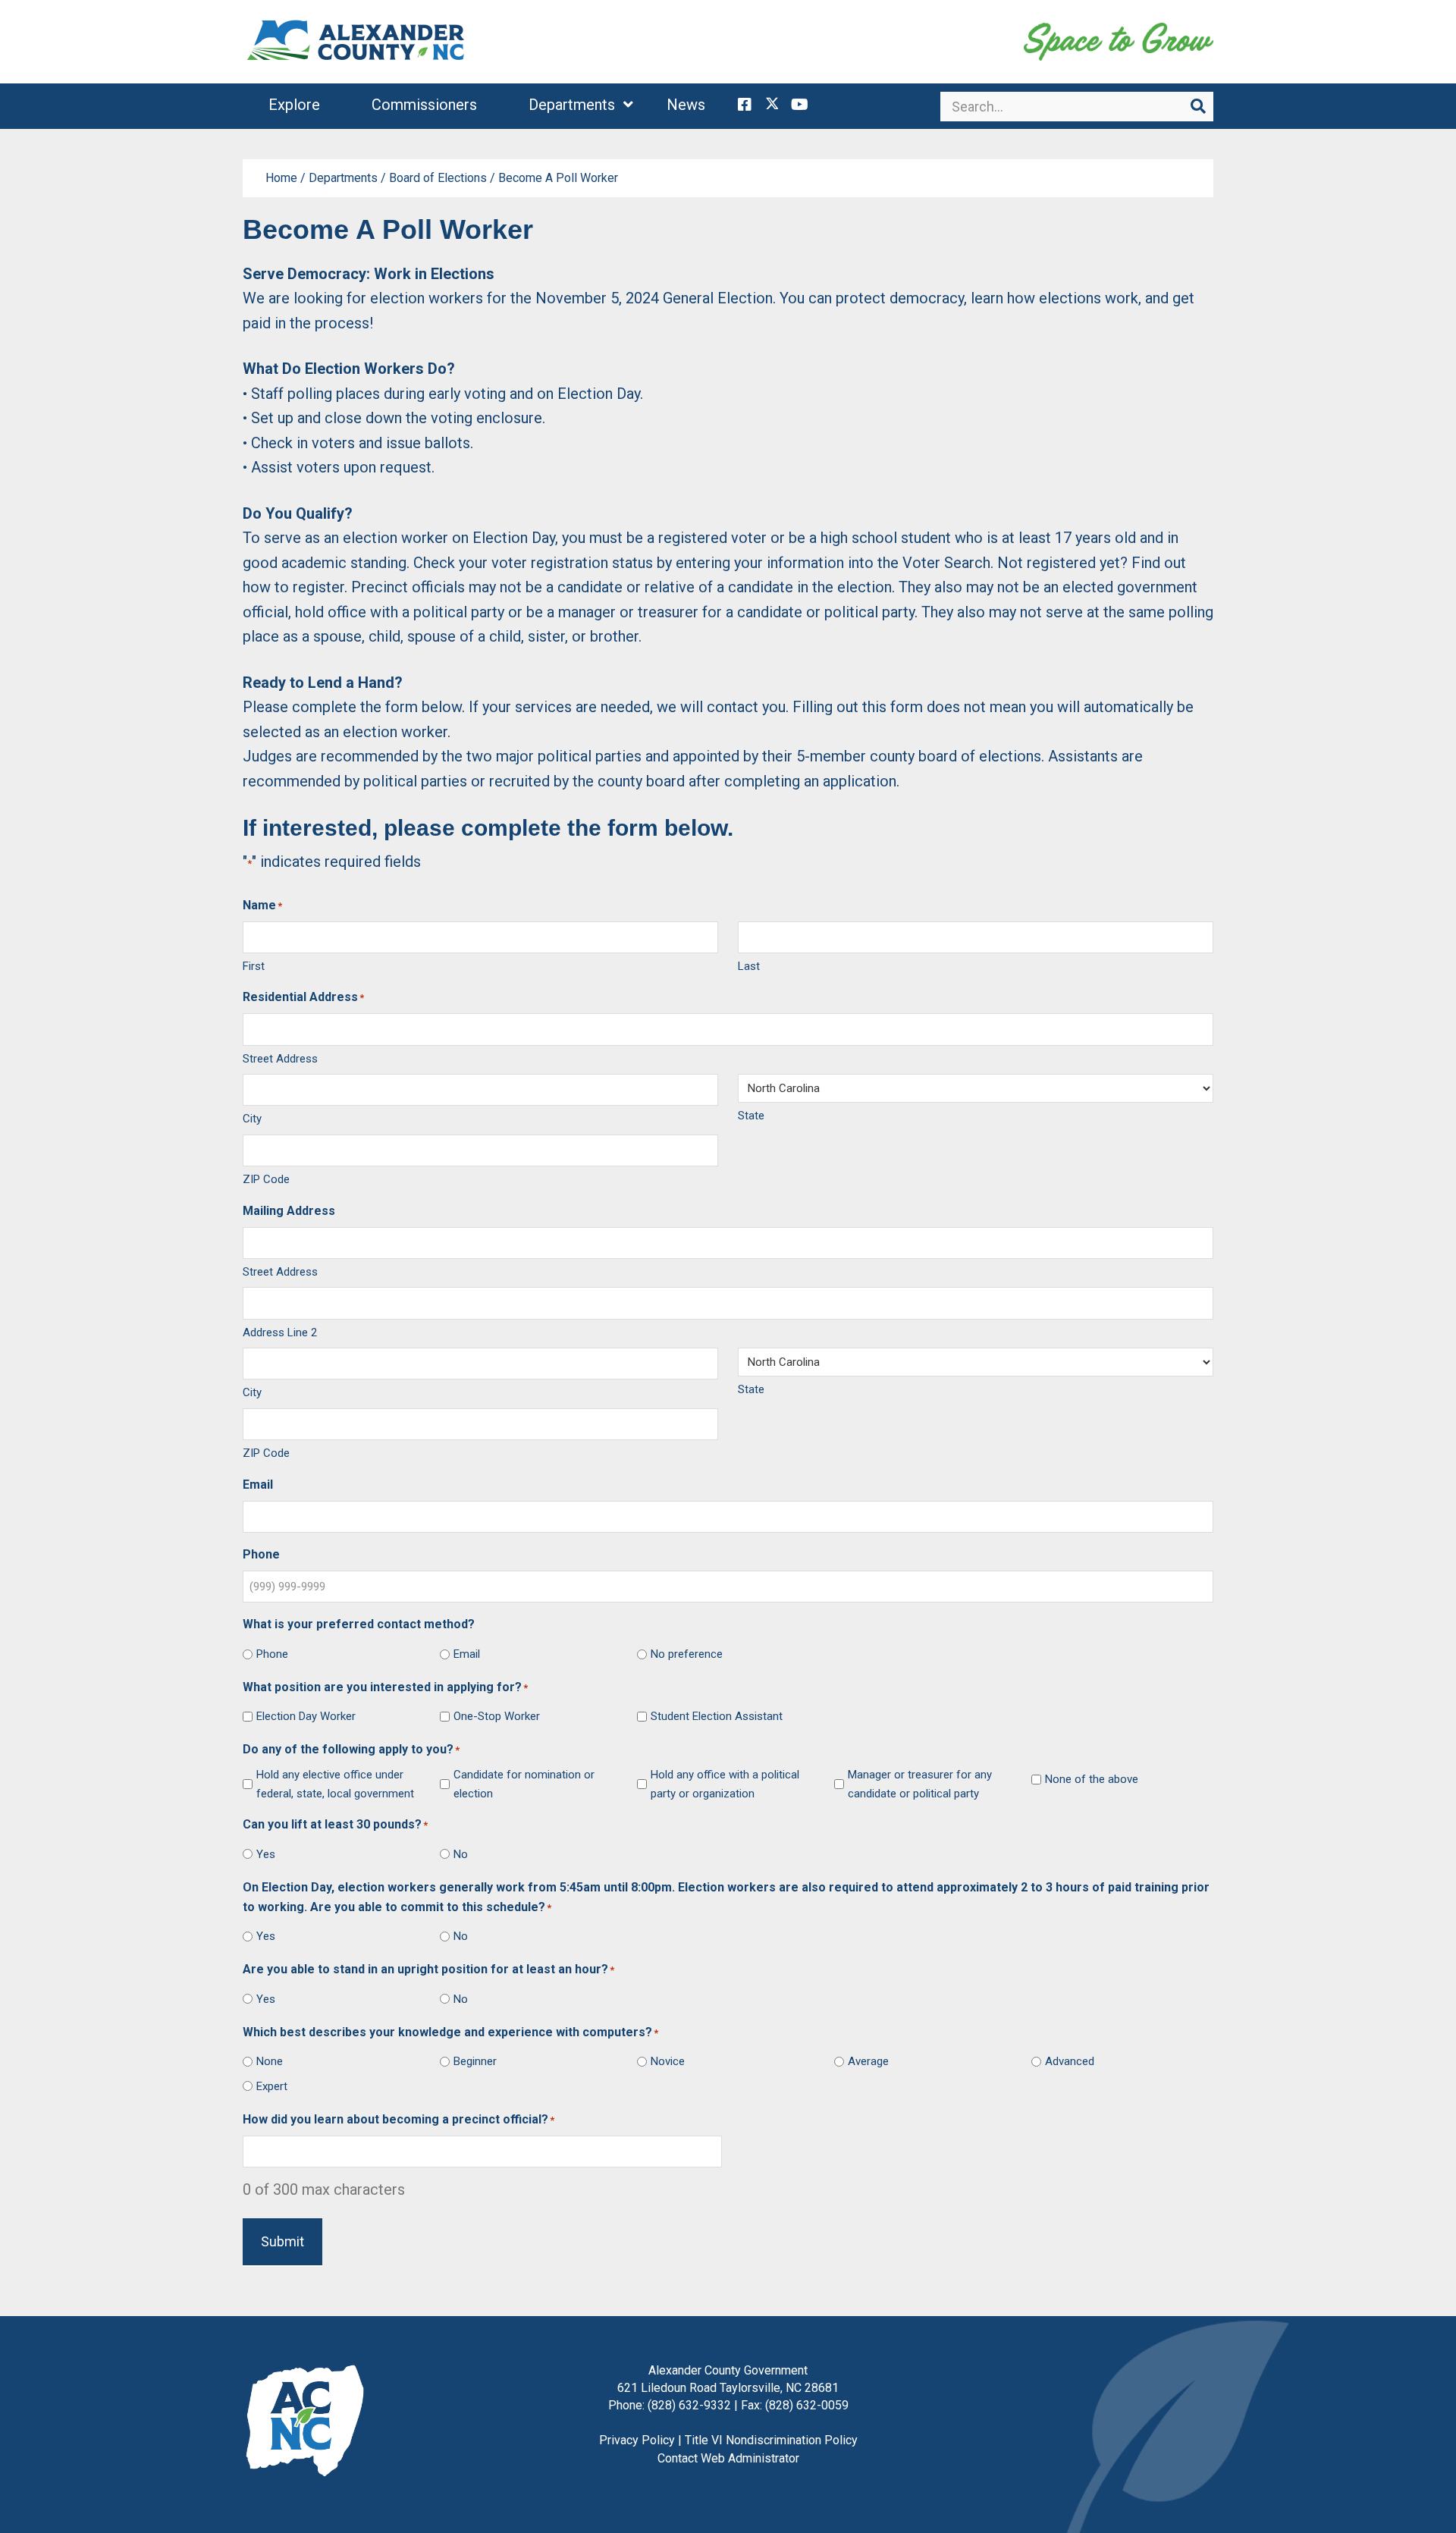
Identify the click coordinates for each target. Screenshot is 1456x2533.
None (270, 2061)
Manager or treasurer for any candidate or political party (920, 1784)
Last (749, 966)
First (254, 966)
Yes (266, 1854)
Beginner (475, 2061)
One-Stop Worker (497, 1716)
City (252, 1119)
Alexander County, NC (356, 42)
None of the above (1092, 1779)
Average (868, 2061)
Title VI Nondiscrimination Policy (771, 2440)
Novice (668, 2061)
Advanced (1070, 2061)
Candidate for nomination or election (524, 1784)
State (751, 1116)
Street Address (280, 1059)
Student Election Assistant (717, 1716)
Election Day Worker (306, 1716)
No (461, 1854)
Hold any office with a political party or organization (725, 1784)
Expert (272, 2086)
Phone (272, 1654)
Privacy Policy (637, 2440)
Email (467, 1654)
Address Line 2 (280, 1332)
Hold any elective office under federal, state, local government (335, 1784)
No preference (687, 1654)
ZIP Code (266, 1179)
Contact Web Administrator (728, 2458)
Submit (282, 2241)
